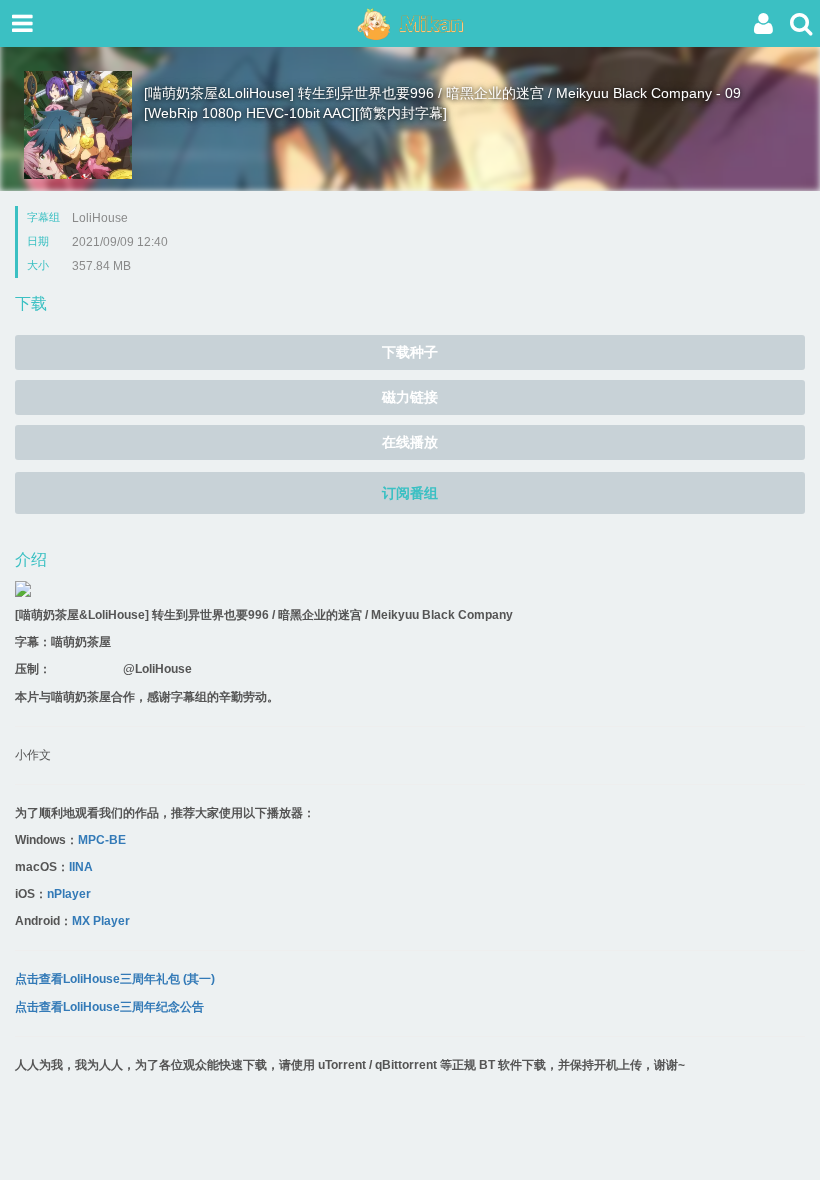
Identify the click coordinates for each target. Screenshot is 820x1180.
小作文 (33, 755)
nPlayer (69, 894)
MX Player (101, 921)
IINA (81, 867)
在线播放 (410, 442)
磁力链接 (410, 397)
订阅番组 (410, 493)
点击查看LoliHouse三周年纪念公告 (109, 1007)
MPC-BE (102, 840)
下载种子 (410, 352)
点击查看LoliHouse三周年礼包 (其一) (115, 979)
